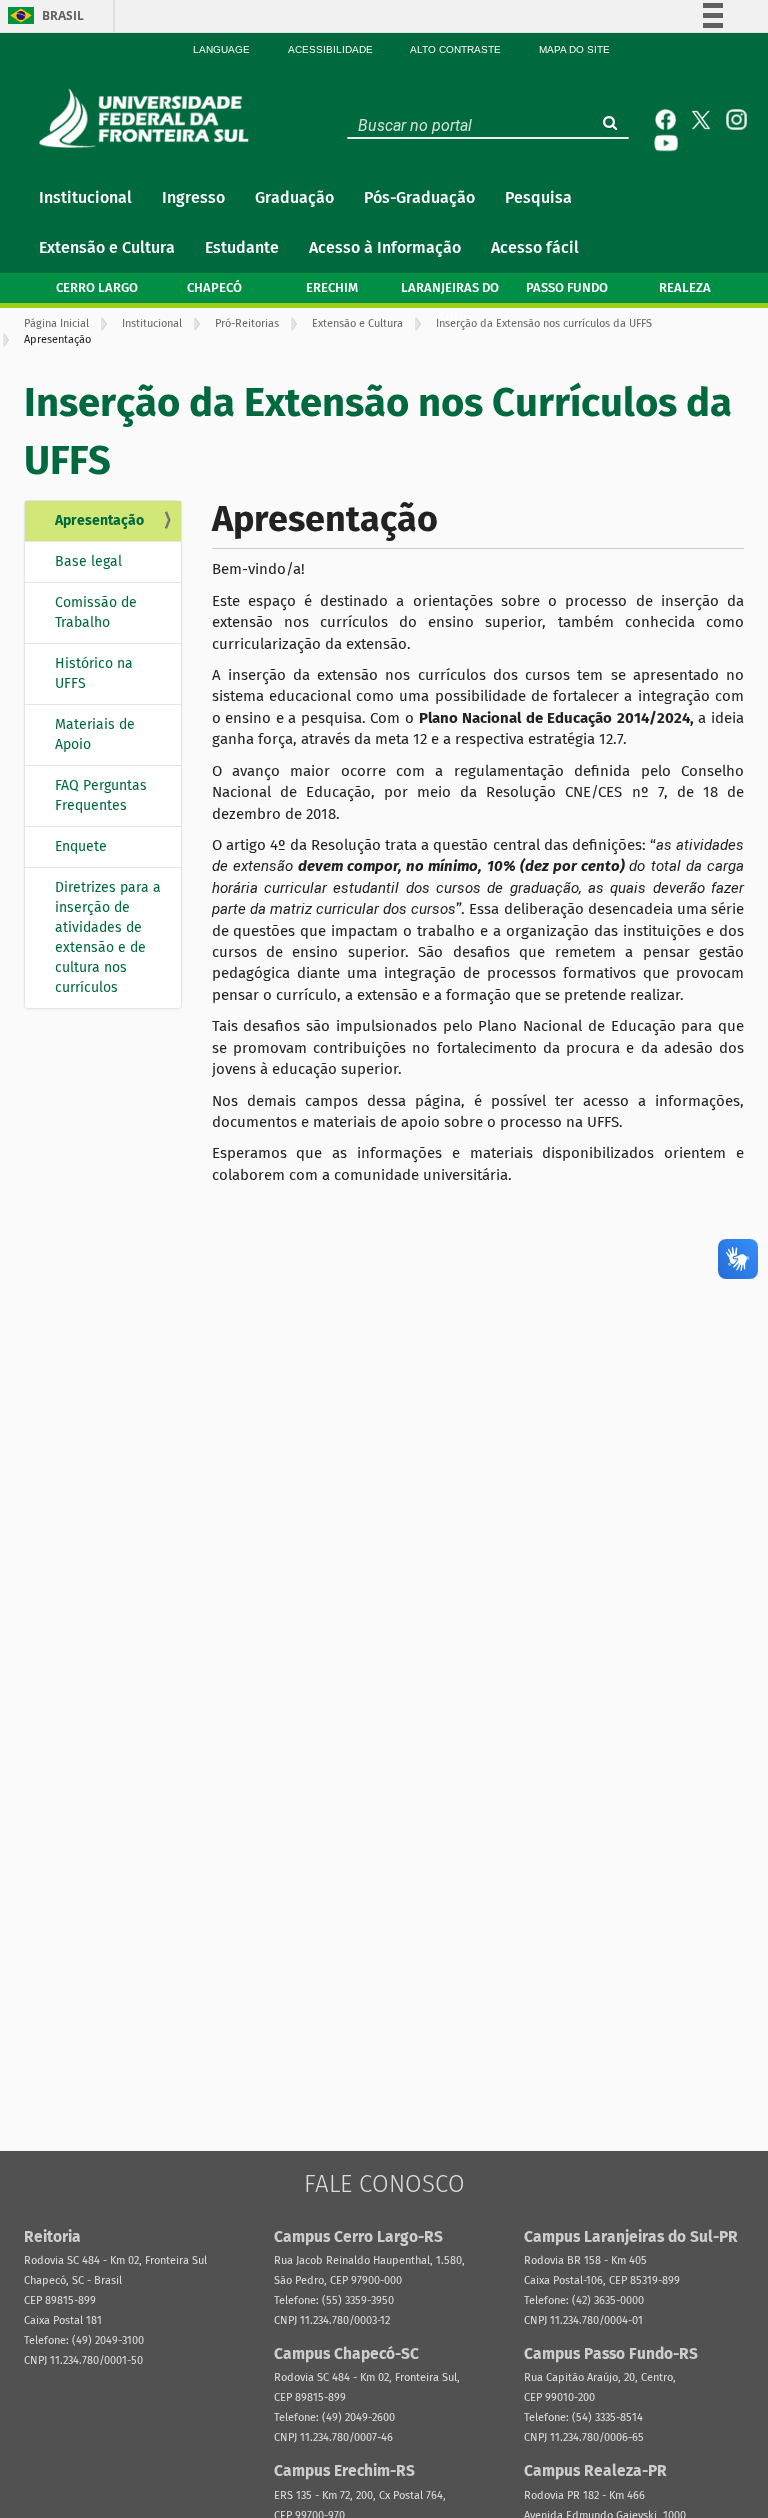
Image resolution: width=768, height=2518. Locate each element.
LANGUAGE (221, 49)
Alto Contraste (455, 49)
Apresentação (99, 520)
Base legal (88, 561)
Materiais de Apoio (95, 734)
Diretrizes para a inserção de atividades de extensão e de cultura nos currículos (108, 937)
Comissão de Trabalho (96, 612)
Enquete (81, 846)
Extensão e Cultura (357, 323)
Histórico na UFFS (94, 673)
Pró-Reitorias (247, 323)
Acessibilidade (330, 49)
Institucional (152, 323)
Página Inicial (56, 323)
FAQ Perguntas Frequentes (101, 795)
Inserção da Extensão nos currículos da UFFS (544, 323)
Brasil (63, 15)
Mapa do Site (574, 49)
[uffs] (149, 118)
